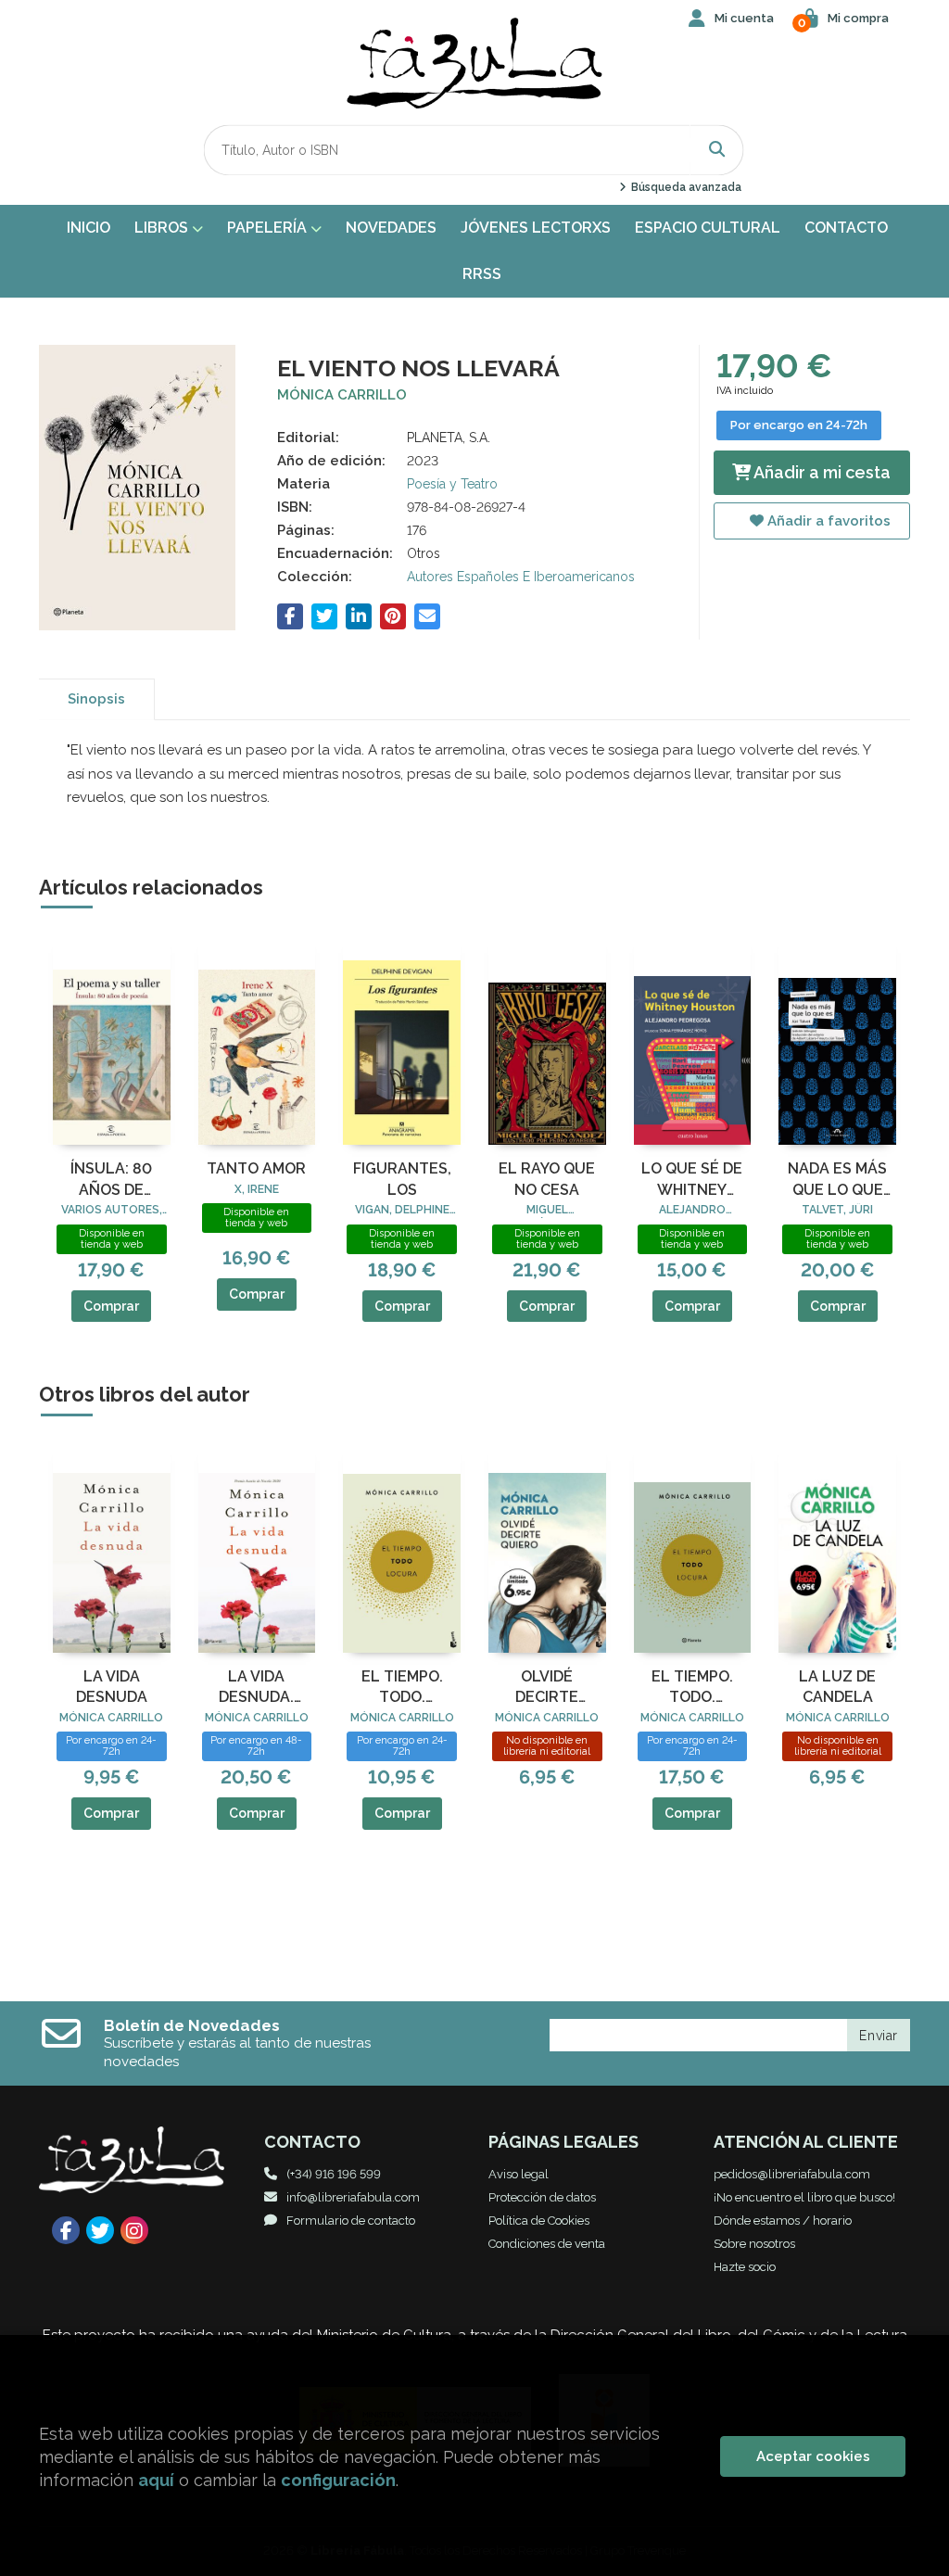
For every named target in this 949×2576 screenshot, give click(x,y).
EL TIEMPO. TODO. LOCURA (402, 1688)
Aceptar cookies (813, 2456)
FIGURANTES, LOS (402, 1179)
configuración (338, 2480)
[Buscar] (717, 150)
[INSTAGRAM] (134, 2230)
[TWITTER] (100, 2230)
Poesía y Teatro (452, 484)
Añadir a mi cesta (821, 472)
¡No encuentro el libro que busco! (804, 2197)
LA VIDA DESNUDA (112, 1687)
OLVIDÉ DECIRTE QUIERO (547, 1688)
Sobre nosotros (754, 2244)
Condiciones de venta (547, 2244)
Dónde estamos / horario (783, 2221)
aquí (156, 2480)
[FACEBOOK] (66, 2230)
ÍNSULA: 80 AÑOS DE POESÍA (111, 1180)
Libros (163, 228)
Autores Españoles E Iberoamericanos (521, 577)
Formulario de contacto (351, 2221)
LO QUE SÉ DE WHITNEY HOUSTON (692, 1180)
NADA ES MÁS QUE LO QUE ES (837, 1180)
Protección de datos (542, 2197)
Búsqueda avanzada (684, 187)
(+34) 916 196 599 (334, 2174)
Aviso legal (519, 2174)
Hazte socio (745, 2267)
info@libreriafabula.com (353, 2197)
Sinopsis (96, 699)
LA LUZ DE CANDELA (837, 1687)
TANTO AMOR (256, 1168)
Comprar (111, 1306)
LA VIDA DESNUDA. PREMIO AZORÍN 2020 (256, 1688)
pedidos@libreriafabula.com (792, 2174)
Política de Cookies (539, 2221)
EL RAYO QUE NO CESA (547, 1179)
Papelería (269, 228)
